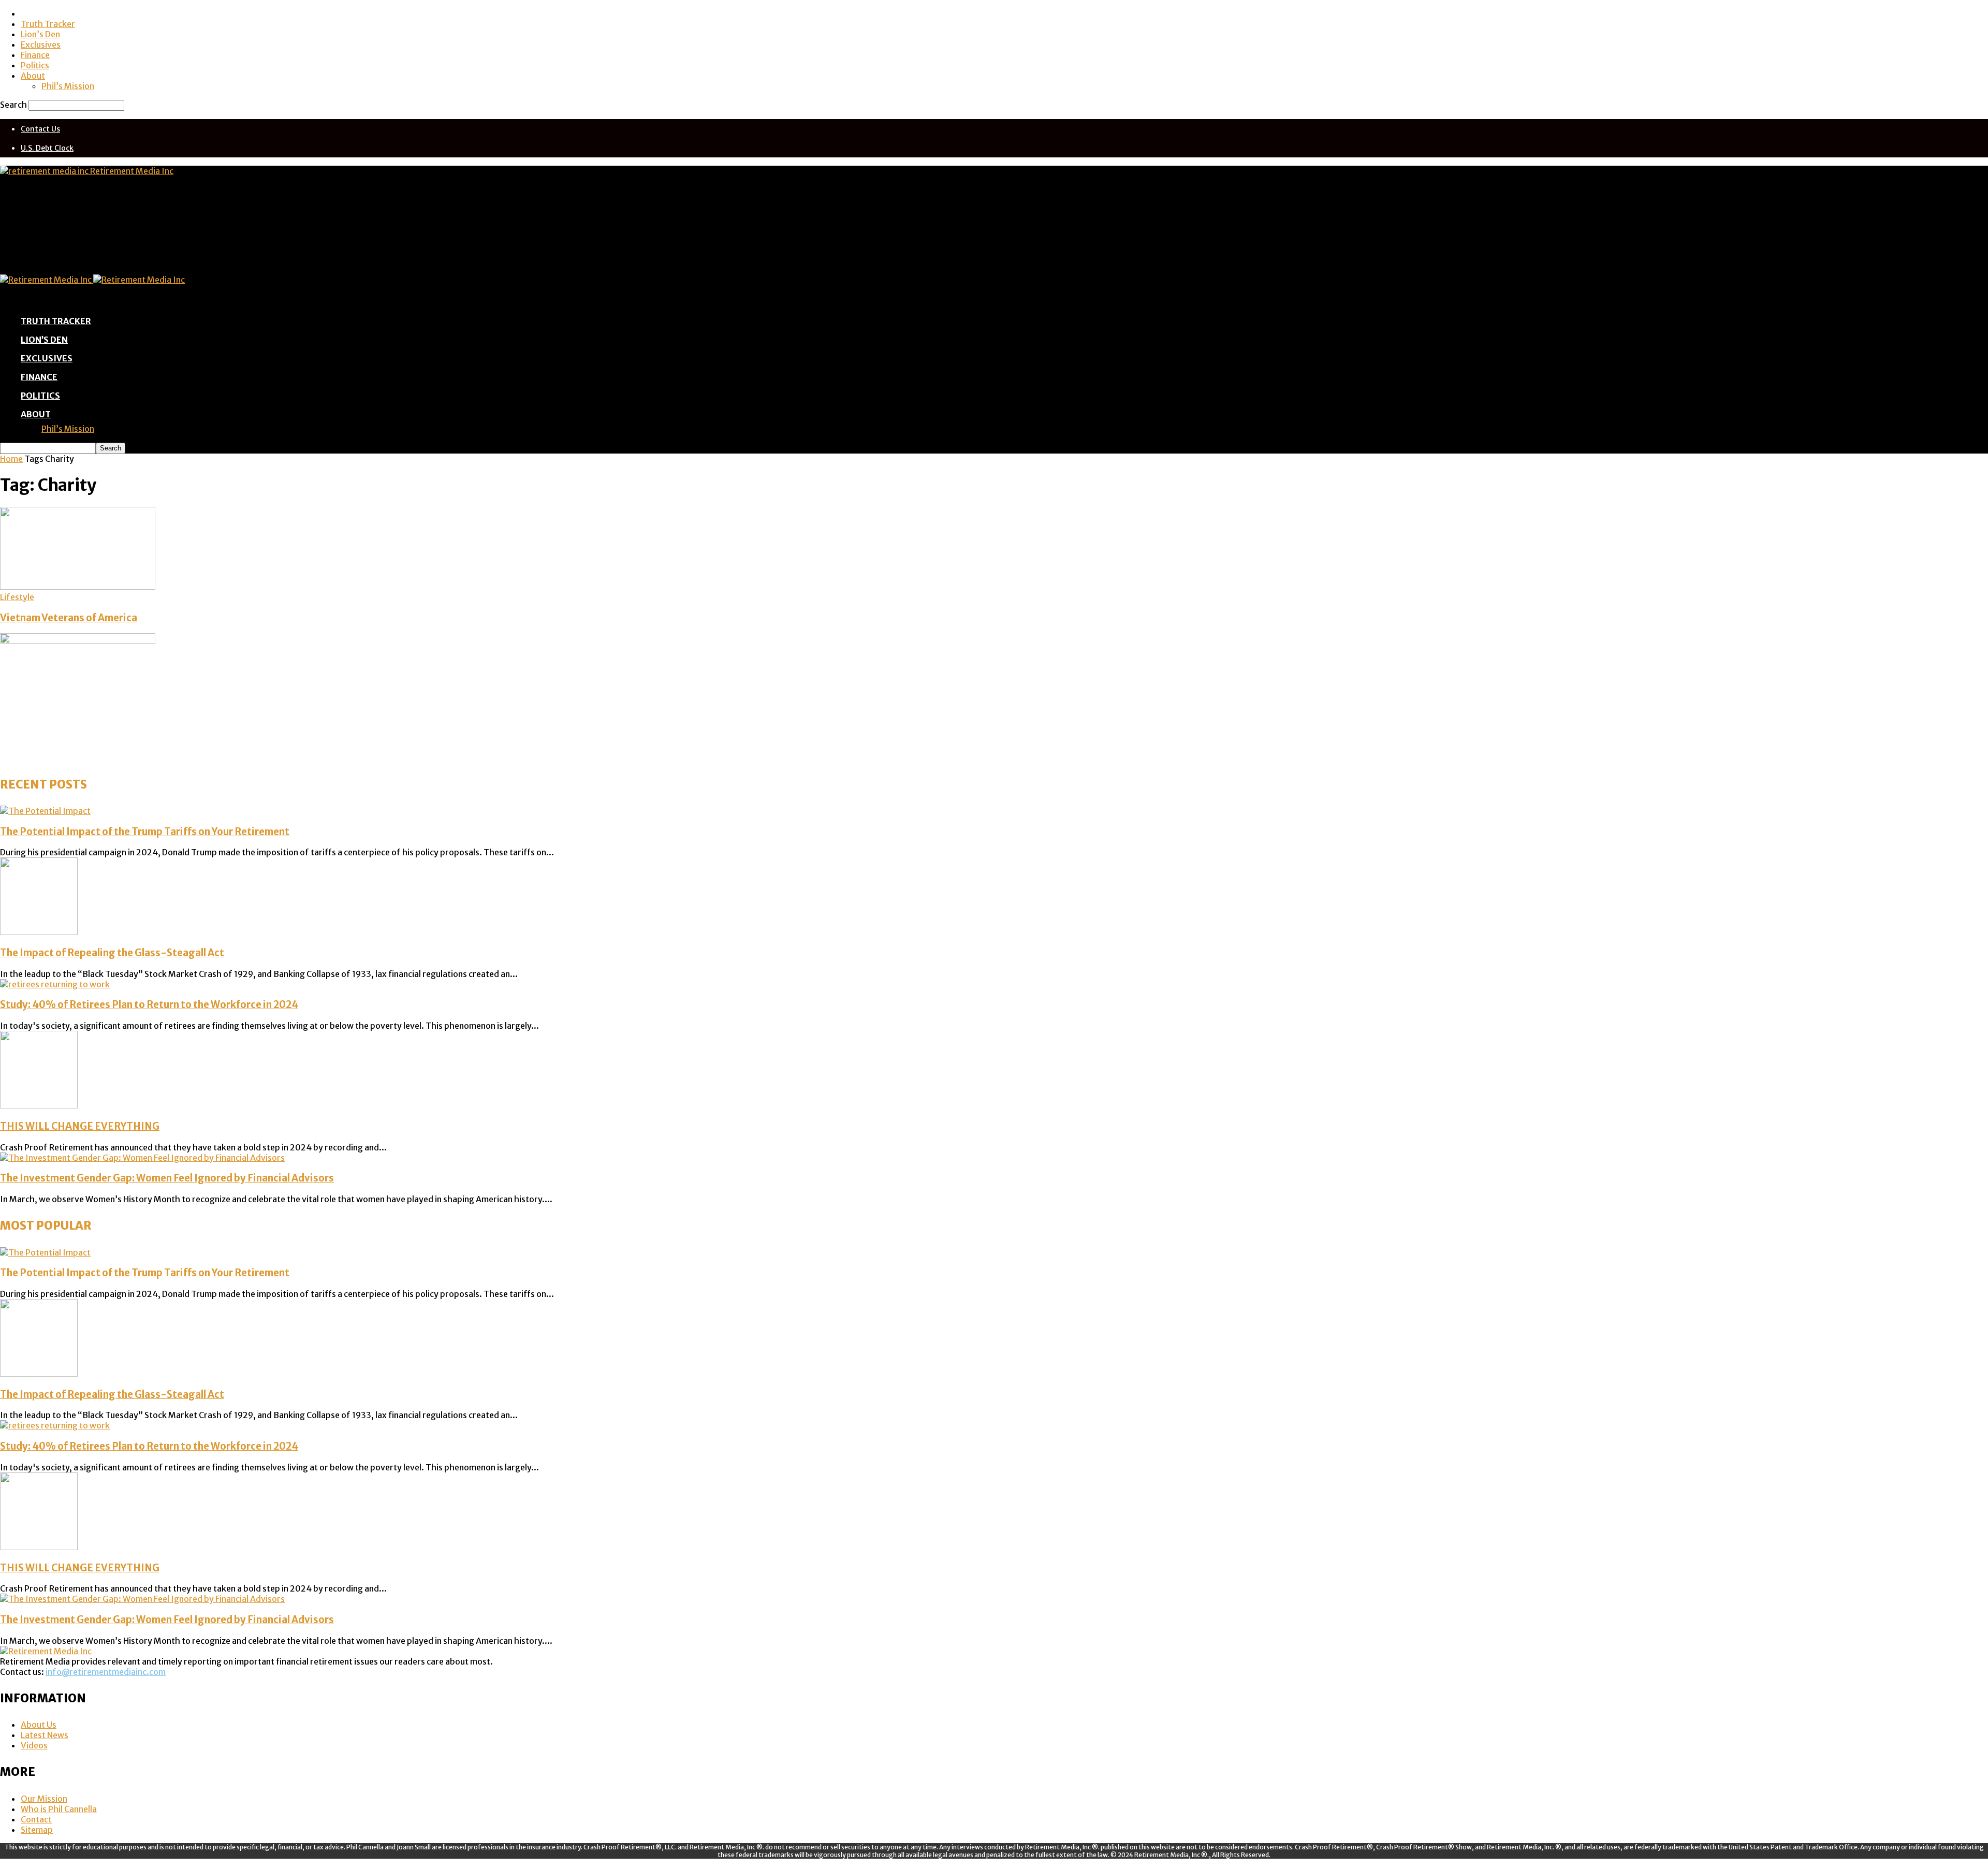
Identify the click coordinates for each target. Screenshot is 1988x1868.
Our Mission (44, 1799)
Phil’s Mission (68, 86)
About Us (39, 1725)
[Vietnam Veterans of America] (78, 587)
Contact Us (40, 129)
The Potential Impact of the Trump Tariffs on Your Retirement (145, 832)
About (33, 76)
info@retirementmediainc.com (106, 1672)
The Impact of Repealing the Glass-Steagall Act (112, 953)
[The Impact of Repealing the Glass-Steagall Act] (39, 932)
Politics (35, 65)
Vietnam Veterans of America (69, 618)
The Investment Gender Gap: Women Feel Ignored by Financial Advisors (167, 1178)
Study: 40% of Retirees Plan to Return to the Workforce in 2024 (149, 1005)
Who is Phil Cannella (59, 1809)
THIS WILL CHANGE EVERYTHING (80, 1126)
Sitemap (37, 1830)
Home (11, 459)
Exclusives (41, 45)
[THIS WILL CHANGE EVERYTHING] (39, 1105)
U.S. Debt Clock (47, 148)
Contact (36, 1819)
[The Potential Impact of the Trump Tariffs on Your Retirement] (45, 811)
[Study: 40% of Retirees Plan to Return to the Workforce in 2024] (55, 984)
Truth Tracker (48, 24)
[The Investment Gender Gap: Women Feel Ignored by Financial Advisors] (142, 1158)
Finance (35, 55)
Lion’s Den (40, 34)
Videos (34, 1745)
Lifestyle (17, 597)
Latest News (45, 1735)
